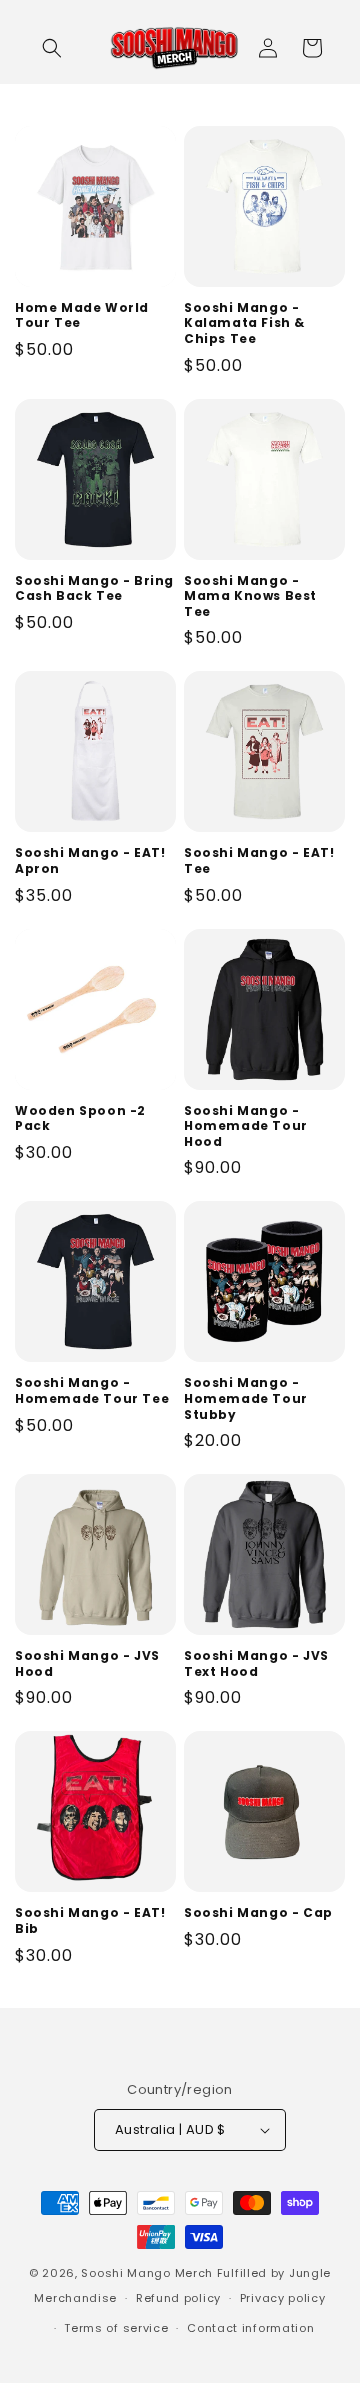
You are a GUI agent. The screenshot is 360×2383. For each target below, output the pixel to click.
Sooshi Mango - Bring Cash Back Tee (94, 588)
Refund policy (178, 2298)
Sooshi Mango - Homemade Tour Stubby (246, 1398)
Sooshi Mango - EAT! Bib (90, 1920)
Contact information (250, 2328)
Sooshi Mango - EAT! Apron (90, 860)
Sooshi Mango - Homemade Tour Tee (92, 1390)
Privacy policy (283, 2298)
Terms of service (116, 2328)
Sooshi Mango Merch (147, 2273)
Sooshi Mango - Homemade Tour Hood (246, 1126)
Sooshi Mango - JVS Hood (87, 1663)
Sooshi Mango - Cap (258, 1913)
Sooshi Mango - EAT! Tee (259, 860)
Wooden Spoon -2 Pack (80, 1118)
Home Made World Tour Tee (82, 315)
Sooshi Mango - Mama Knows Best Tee (250, 596)
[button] (52, 48)
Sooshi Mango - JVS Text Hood (256, 1663)
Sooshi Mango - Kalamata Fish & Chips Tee (244, 323)
